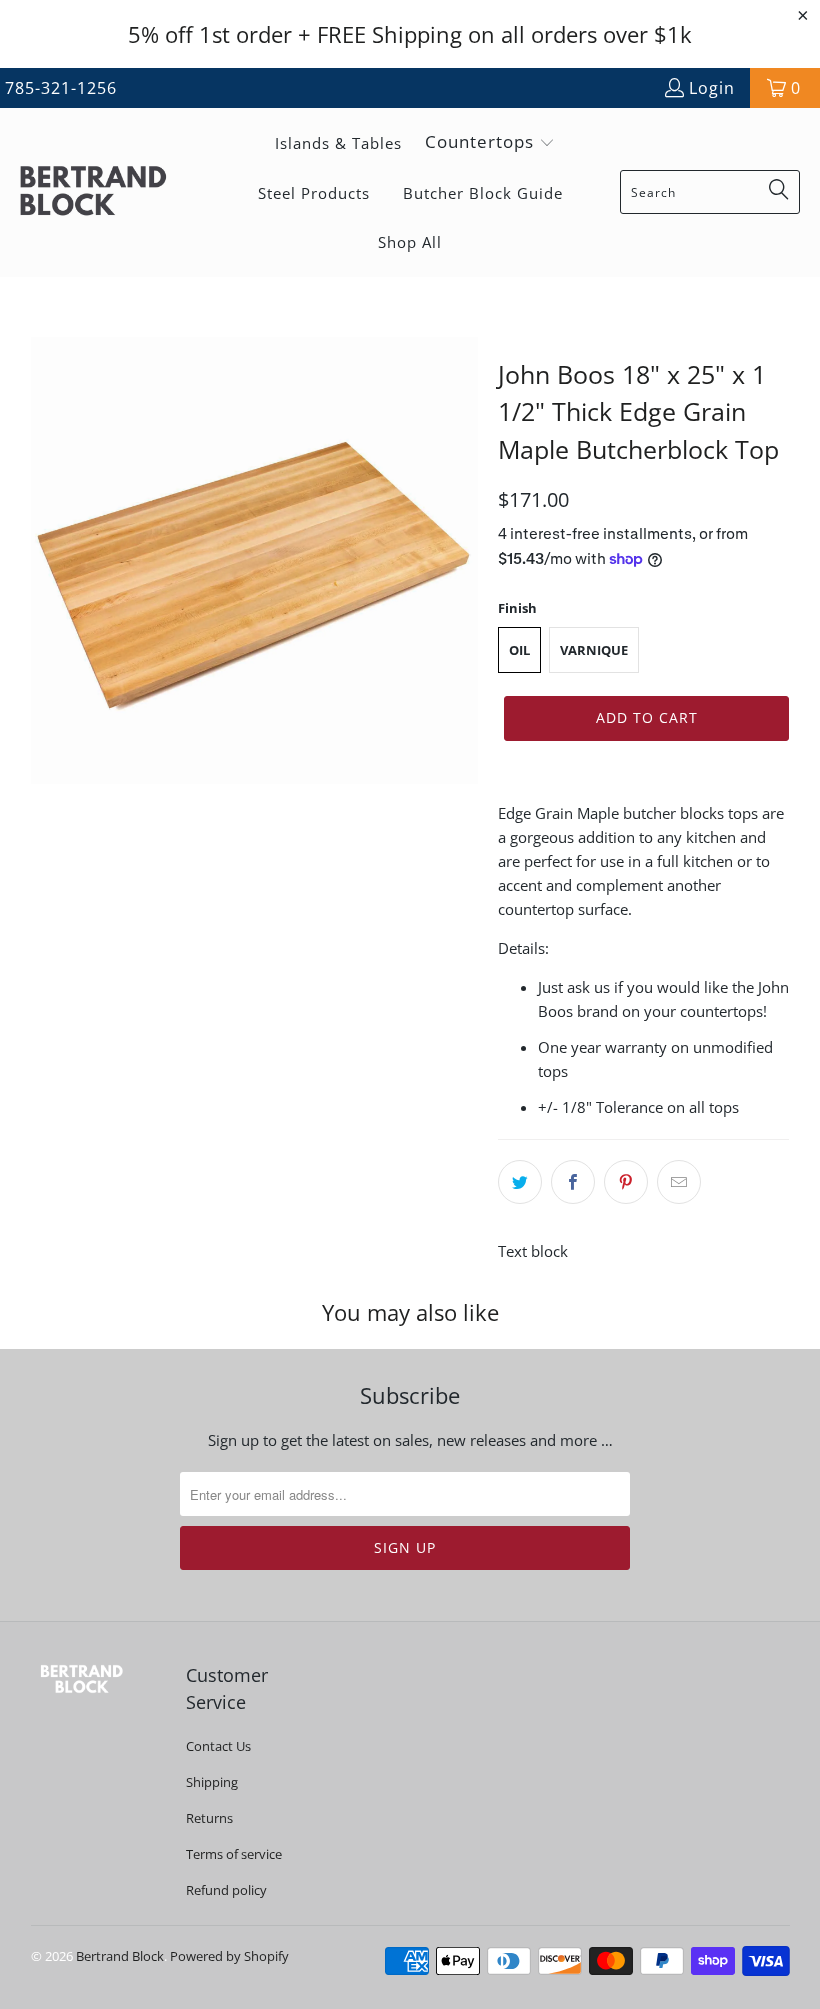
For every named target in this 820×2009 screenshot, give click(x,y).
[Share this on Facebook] (573, 1182)
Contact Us (218, 1746)
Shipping (212, 1782)
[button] (490, 143)
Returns (209, 1818)
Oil (519, 650)
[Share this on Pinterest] (626, 1182)
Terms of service (234, 1854)
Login (712, 88)
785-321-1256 (61, 88)
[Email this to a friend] (679, 1182)
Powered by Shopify (229, 1956)
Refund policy (226, 1890)
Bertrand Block (120, 1956)
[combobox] (710, 192)
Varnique (594, 650)
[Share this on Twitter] (520, 1182)
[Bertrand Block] (110, 192)
